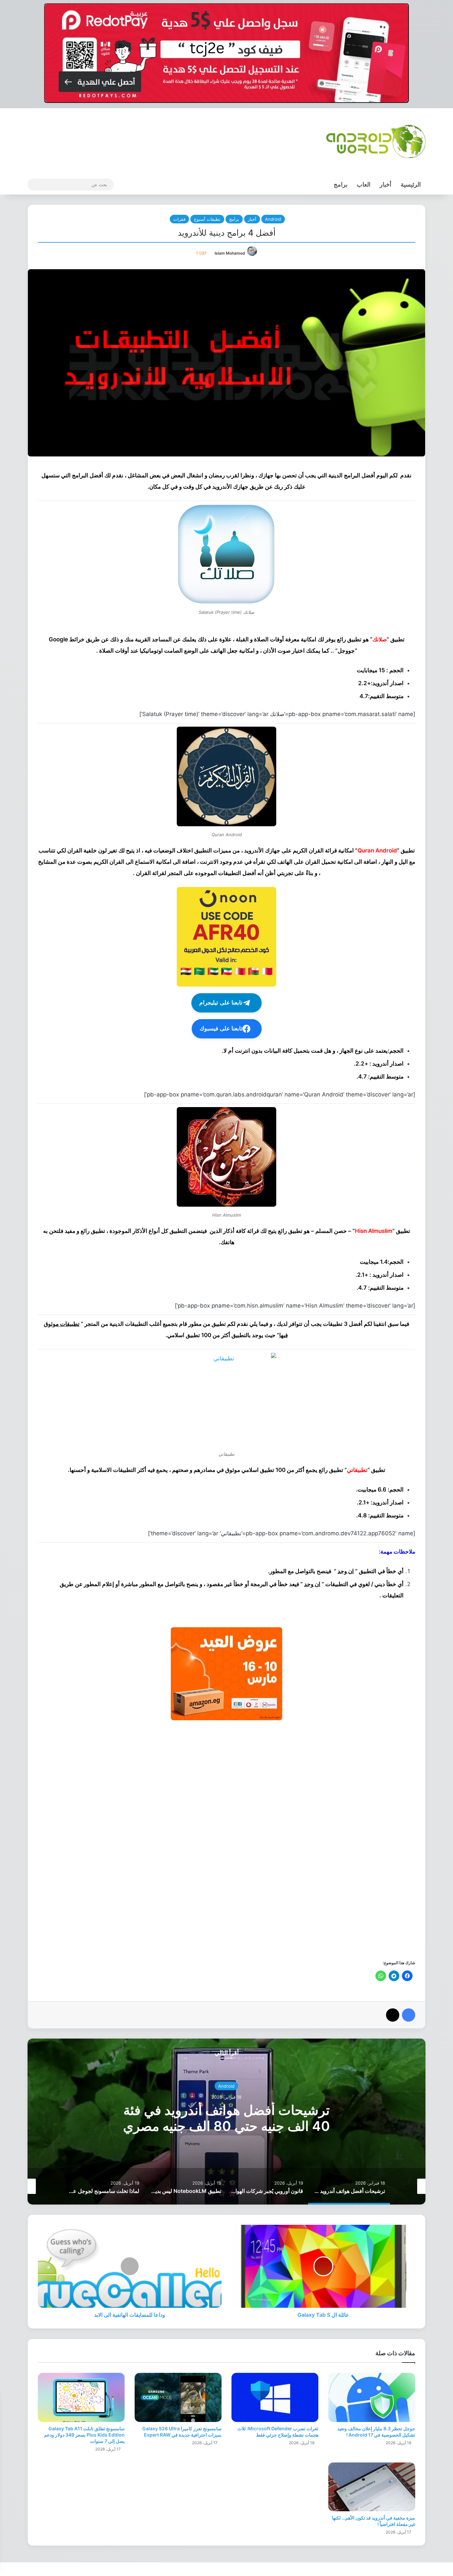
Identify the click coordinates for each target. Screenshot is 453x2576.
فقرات (179, 219)
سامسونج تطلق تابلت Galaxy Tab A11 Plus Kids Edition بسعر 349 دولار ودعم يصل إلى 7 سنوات (84, 2435)
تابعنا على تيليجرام (221, 1003)
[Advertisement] (227, 1839)
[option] (227, 2122)
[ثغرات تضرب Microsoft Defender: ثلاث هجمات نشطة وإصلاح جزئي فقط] (275, 2397)
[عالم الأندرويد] (376, 141)
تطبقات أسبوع (207, 219)
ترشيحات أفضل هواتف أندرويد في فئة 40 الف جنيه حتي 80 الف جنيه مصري (227, 2118)
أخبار (386, 184)
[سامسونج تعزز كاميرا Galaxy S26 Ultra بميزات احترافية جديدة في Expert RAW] (178, 2397)
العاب (364, 184)
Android (273, 219)
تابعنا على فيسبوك (221, 1029)
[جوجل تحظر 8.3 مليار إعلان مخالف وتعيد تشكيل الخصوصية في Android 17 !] (372, 2397)
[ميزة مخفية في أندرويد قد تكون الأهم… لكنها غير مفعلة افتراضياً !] (372, 2487)
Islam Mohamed (230, 253)
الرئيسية (411, 184)
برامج (341, 184)
